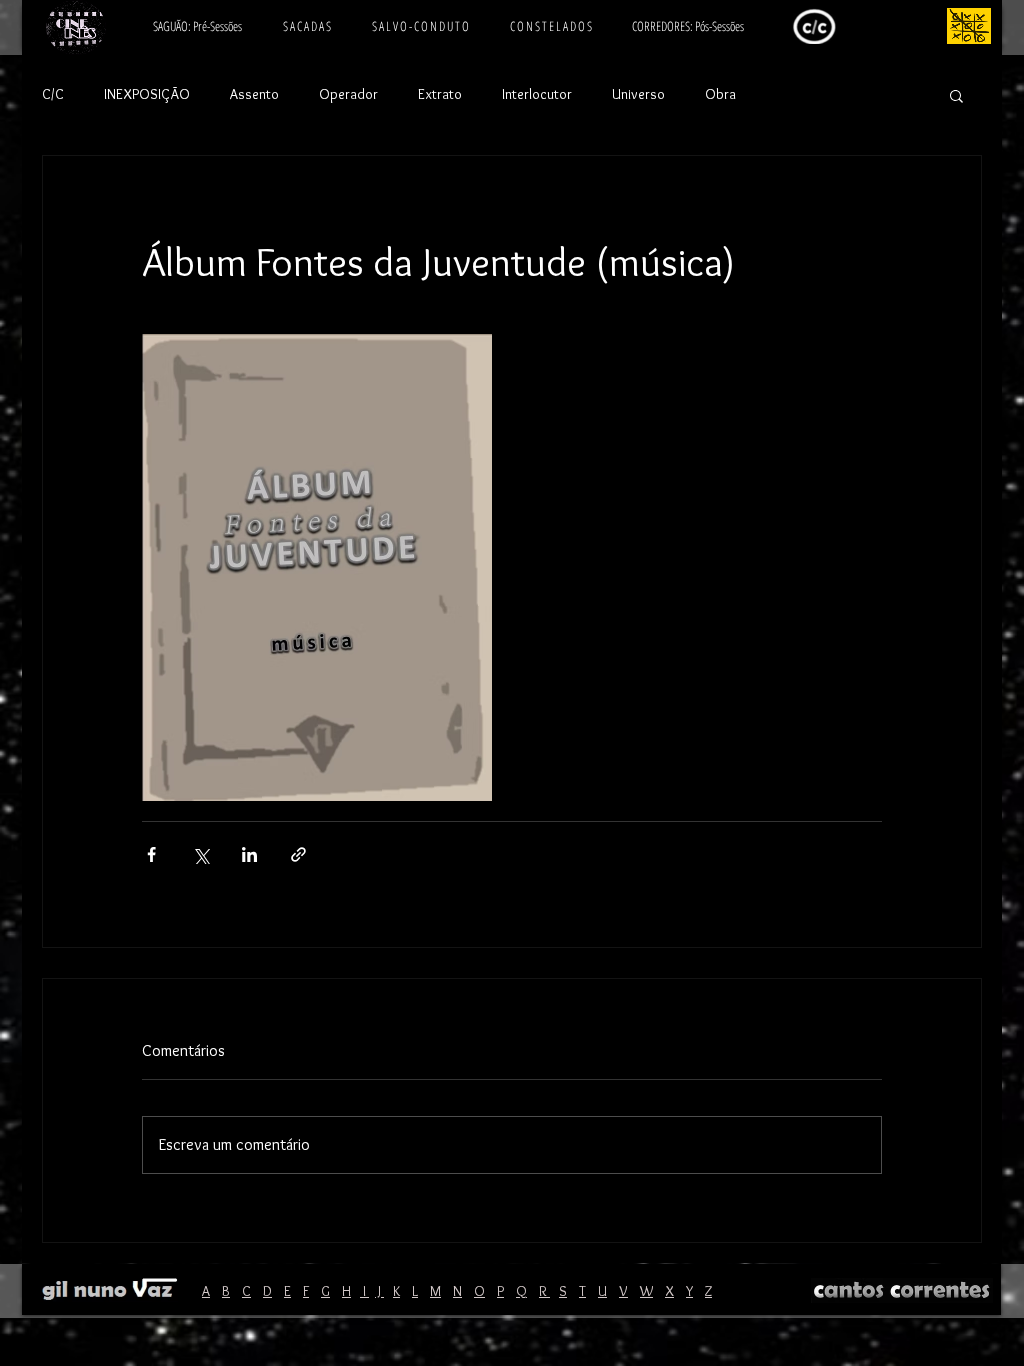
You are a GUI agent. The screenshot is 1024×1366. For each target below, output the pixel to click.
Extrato (440, 94)
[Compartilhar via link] (298, 854)
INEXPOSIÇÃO (147, 94)
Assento (254, 94)
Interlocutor (537, 94)
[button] (956, 95)
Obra (720, 94)
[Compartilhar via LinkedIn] (249, 854)
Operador (348, 94)
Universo (638, 94)
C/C (53, 94)
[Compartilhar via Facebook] (151, 854)
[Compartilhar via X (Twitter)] (200, 854)
